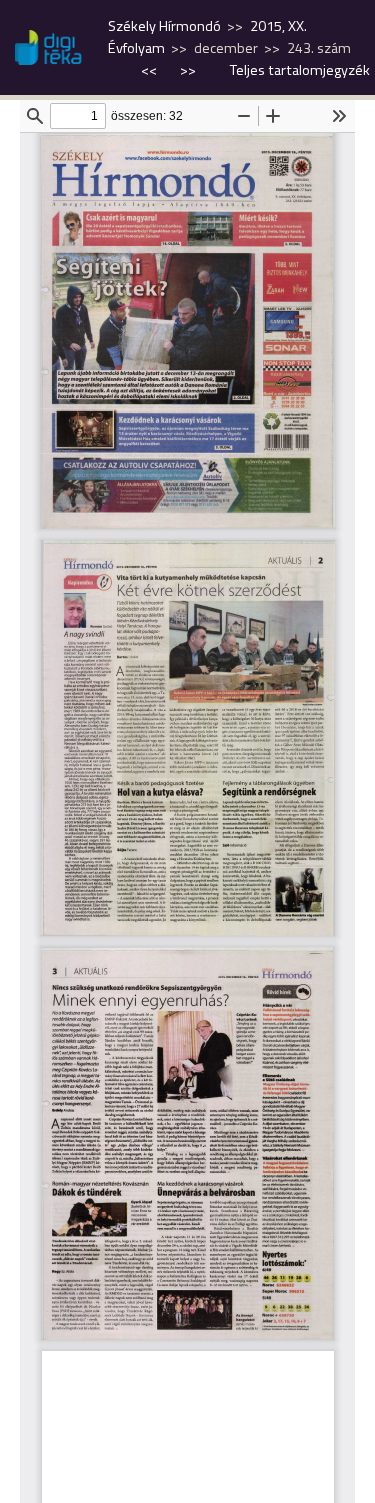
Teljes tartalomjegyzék (300, 70)
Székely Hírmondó (164, 26)
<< (150, 70)
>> (188, 70)
